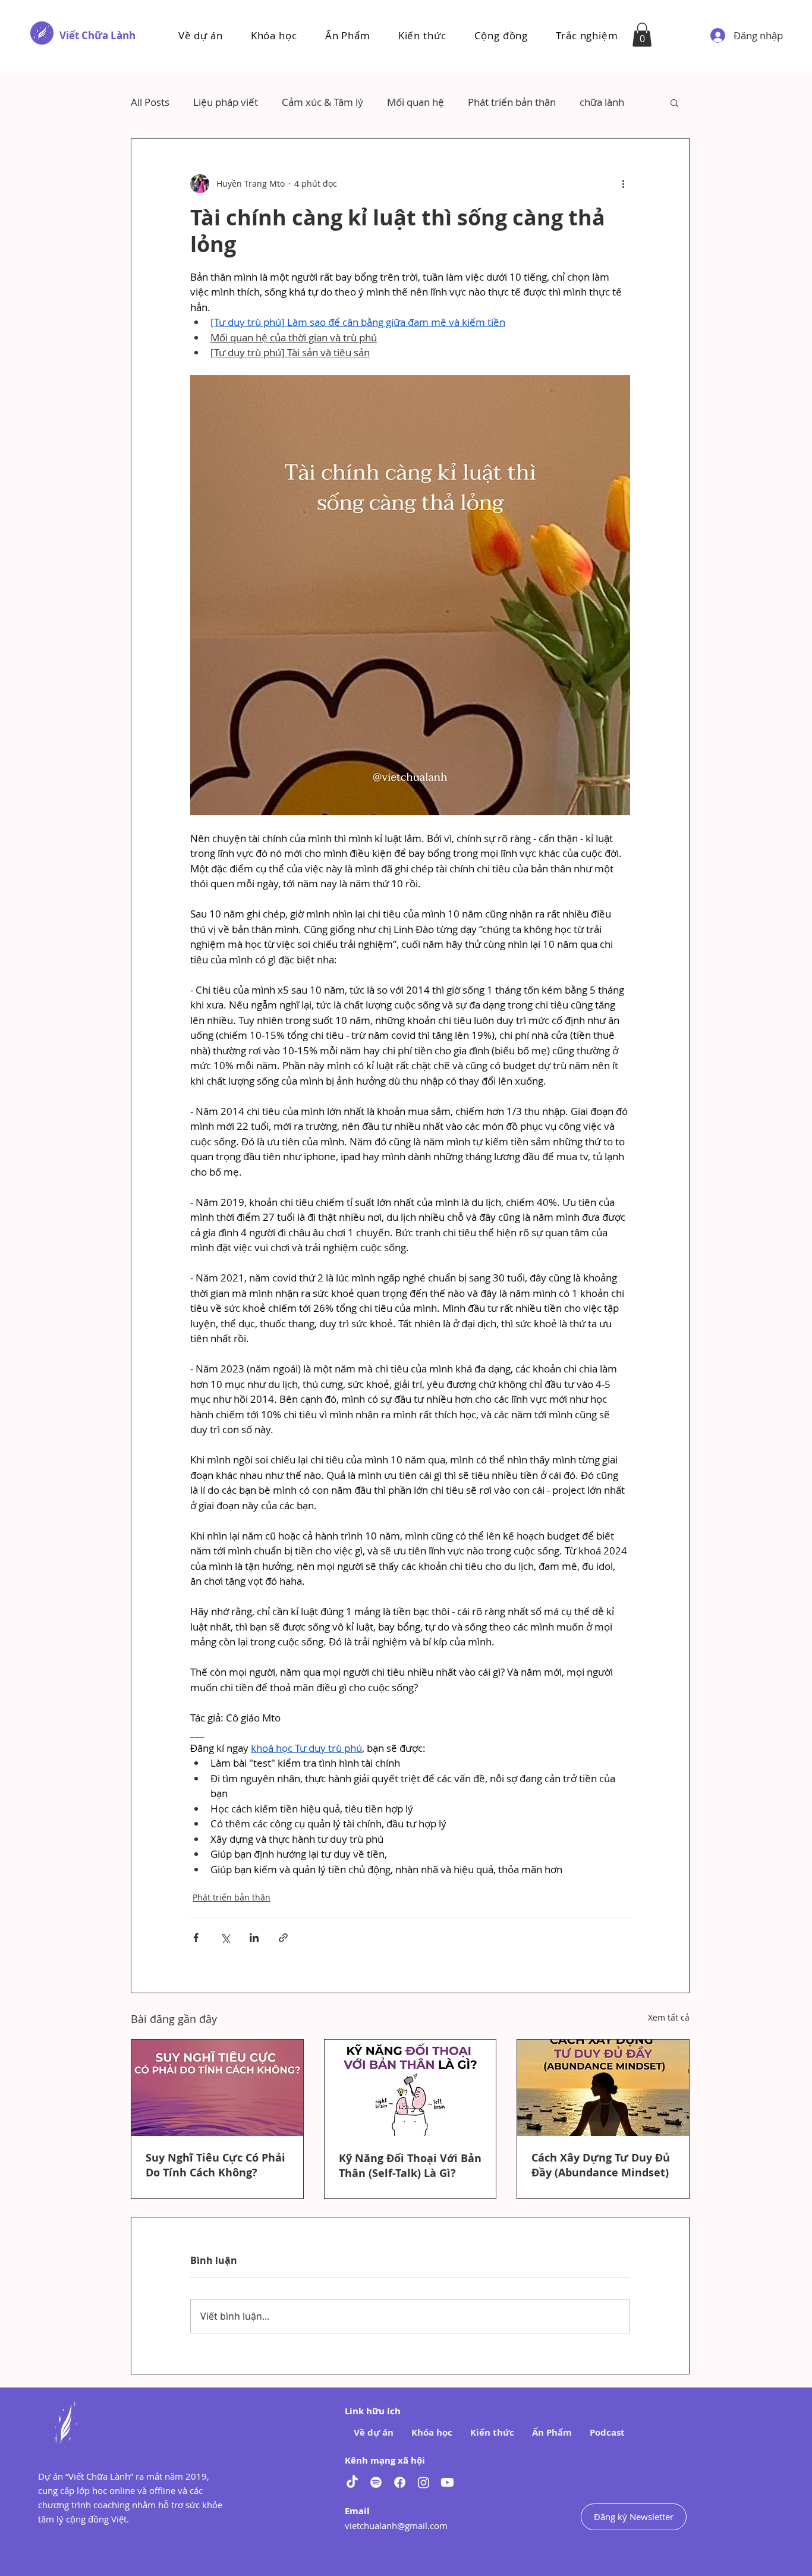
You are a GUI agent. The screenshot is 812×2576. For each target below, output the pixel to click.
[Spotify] (376, 2482)
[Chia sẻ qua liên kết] (283, 1938)
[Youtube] (447, 2482)
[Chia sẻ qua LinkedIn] (254, 1938)
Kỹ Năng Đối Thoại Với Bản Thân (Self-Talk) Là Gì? (410, 2166)
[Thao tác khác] (623, 184)
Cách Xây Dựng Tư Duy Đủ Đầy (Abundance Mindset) (601, 2165)
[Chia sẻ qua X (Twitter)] (225, 1938)
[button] (274, 35)
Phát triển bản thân (512, 102)
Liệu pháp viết (226, 102)
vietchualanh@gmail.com (396, 2525)
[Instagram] (424, 2482)
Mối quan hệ (416, 102)
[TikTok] (352, 2482)
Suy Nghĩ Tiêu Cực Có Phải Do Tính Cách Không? (215, 2165)
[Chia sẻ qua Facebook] (196, 1938)
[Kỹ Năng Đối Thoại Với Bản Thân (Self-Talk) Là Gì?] (410, 2088)
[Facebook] (400, 2482)
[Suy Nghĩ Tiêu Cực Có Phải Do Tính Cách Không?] (217, 2088)
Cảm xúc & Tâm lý (322, 102)
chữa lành (602, 102)
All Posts (150, 102)
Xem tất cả (669, 2017)
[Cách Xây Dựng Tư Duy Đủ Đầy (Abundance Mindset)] (603, 2088)
